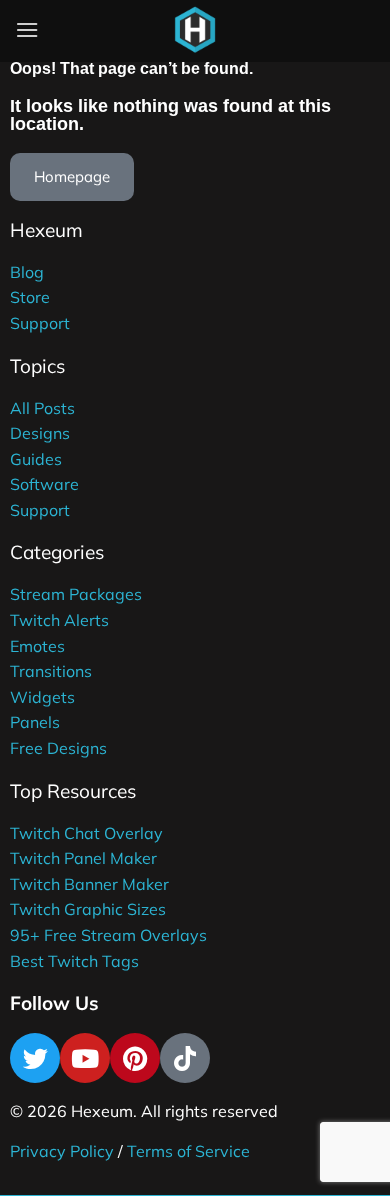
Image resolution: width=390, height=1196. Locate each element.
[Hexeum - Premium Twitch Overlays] (195, 30)
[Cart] (244, 34)
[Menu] (27, 29)
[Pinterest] (135, 1058)
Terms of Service (188, 1151)
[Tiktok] (185, 1058)
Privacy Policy (62, 1151)
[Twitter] (35, 1058)
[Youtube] (85, 1058)
